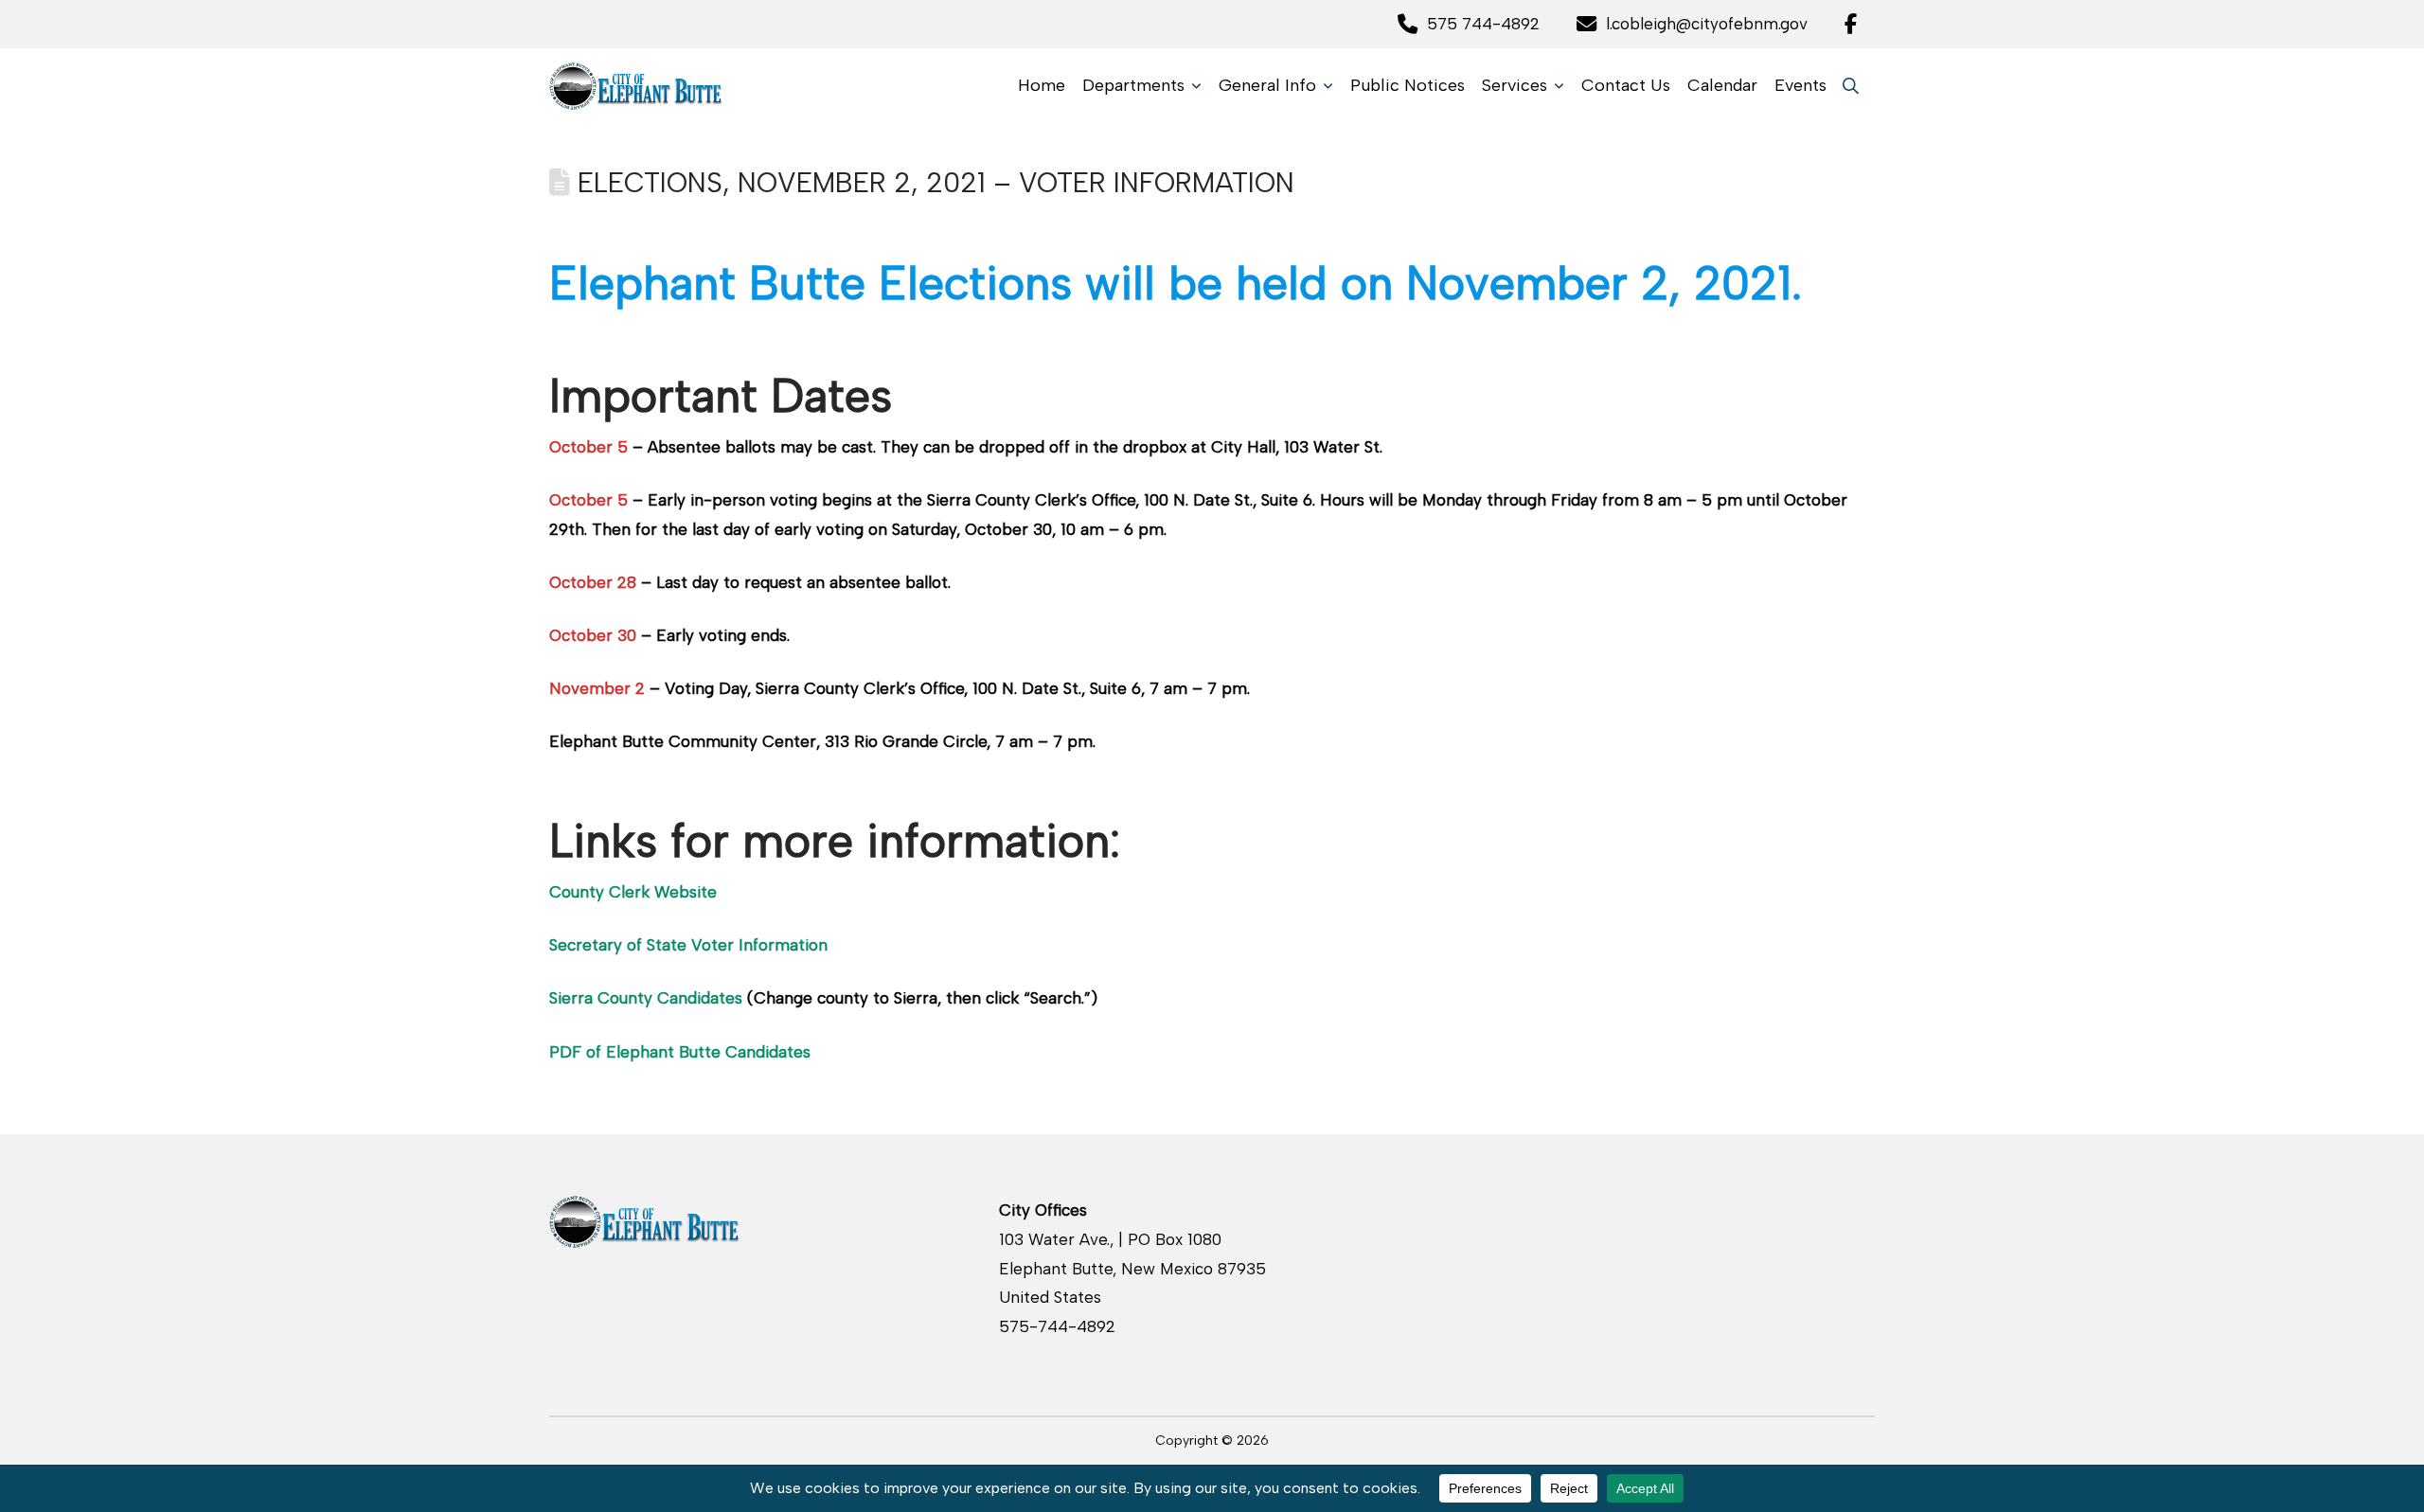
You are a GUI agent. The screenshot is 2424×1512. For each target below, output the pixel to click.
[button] (1851, 86)
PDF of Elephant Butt (630, 1052)
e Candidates (761, 1052)
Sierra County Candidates (646, 998)
